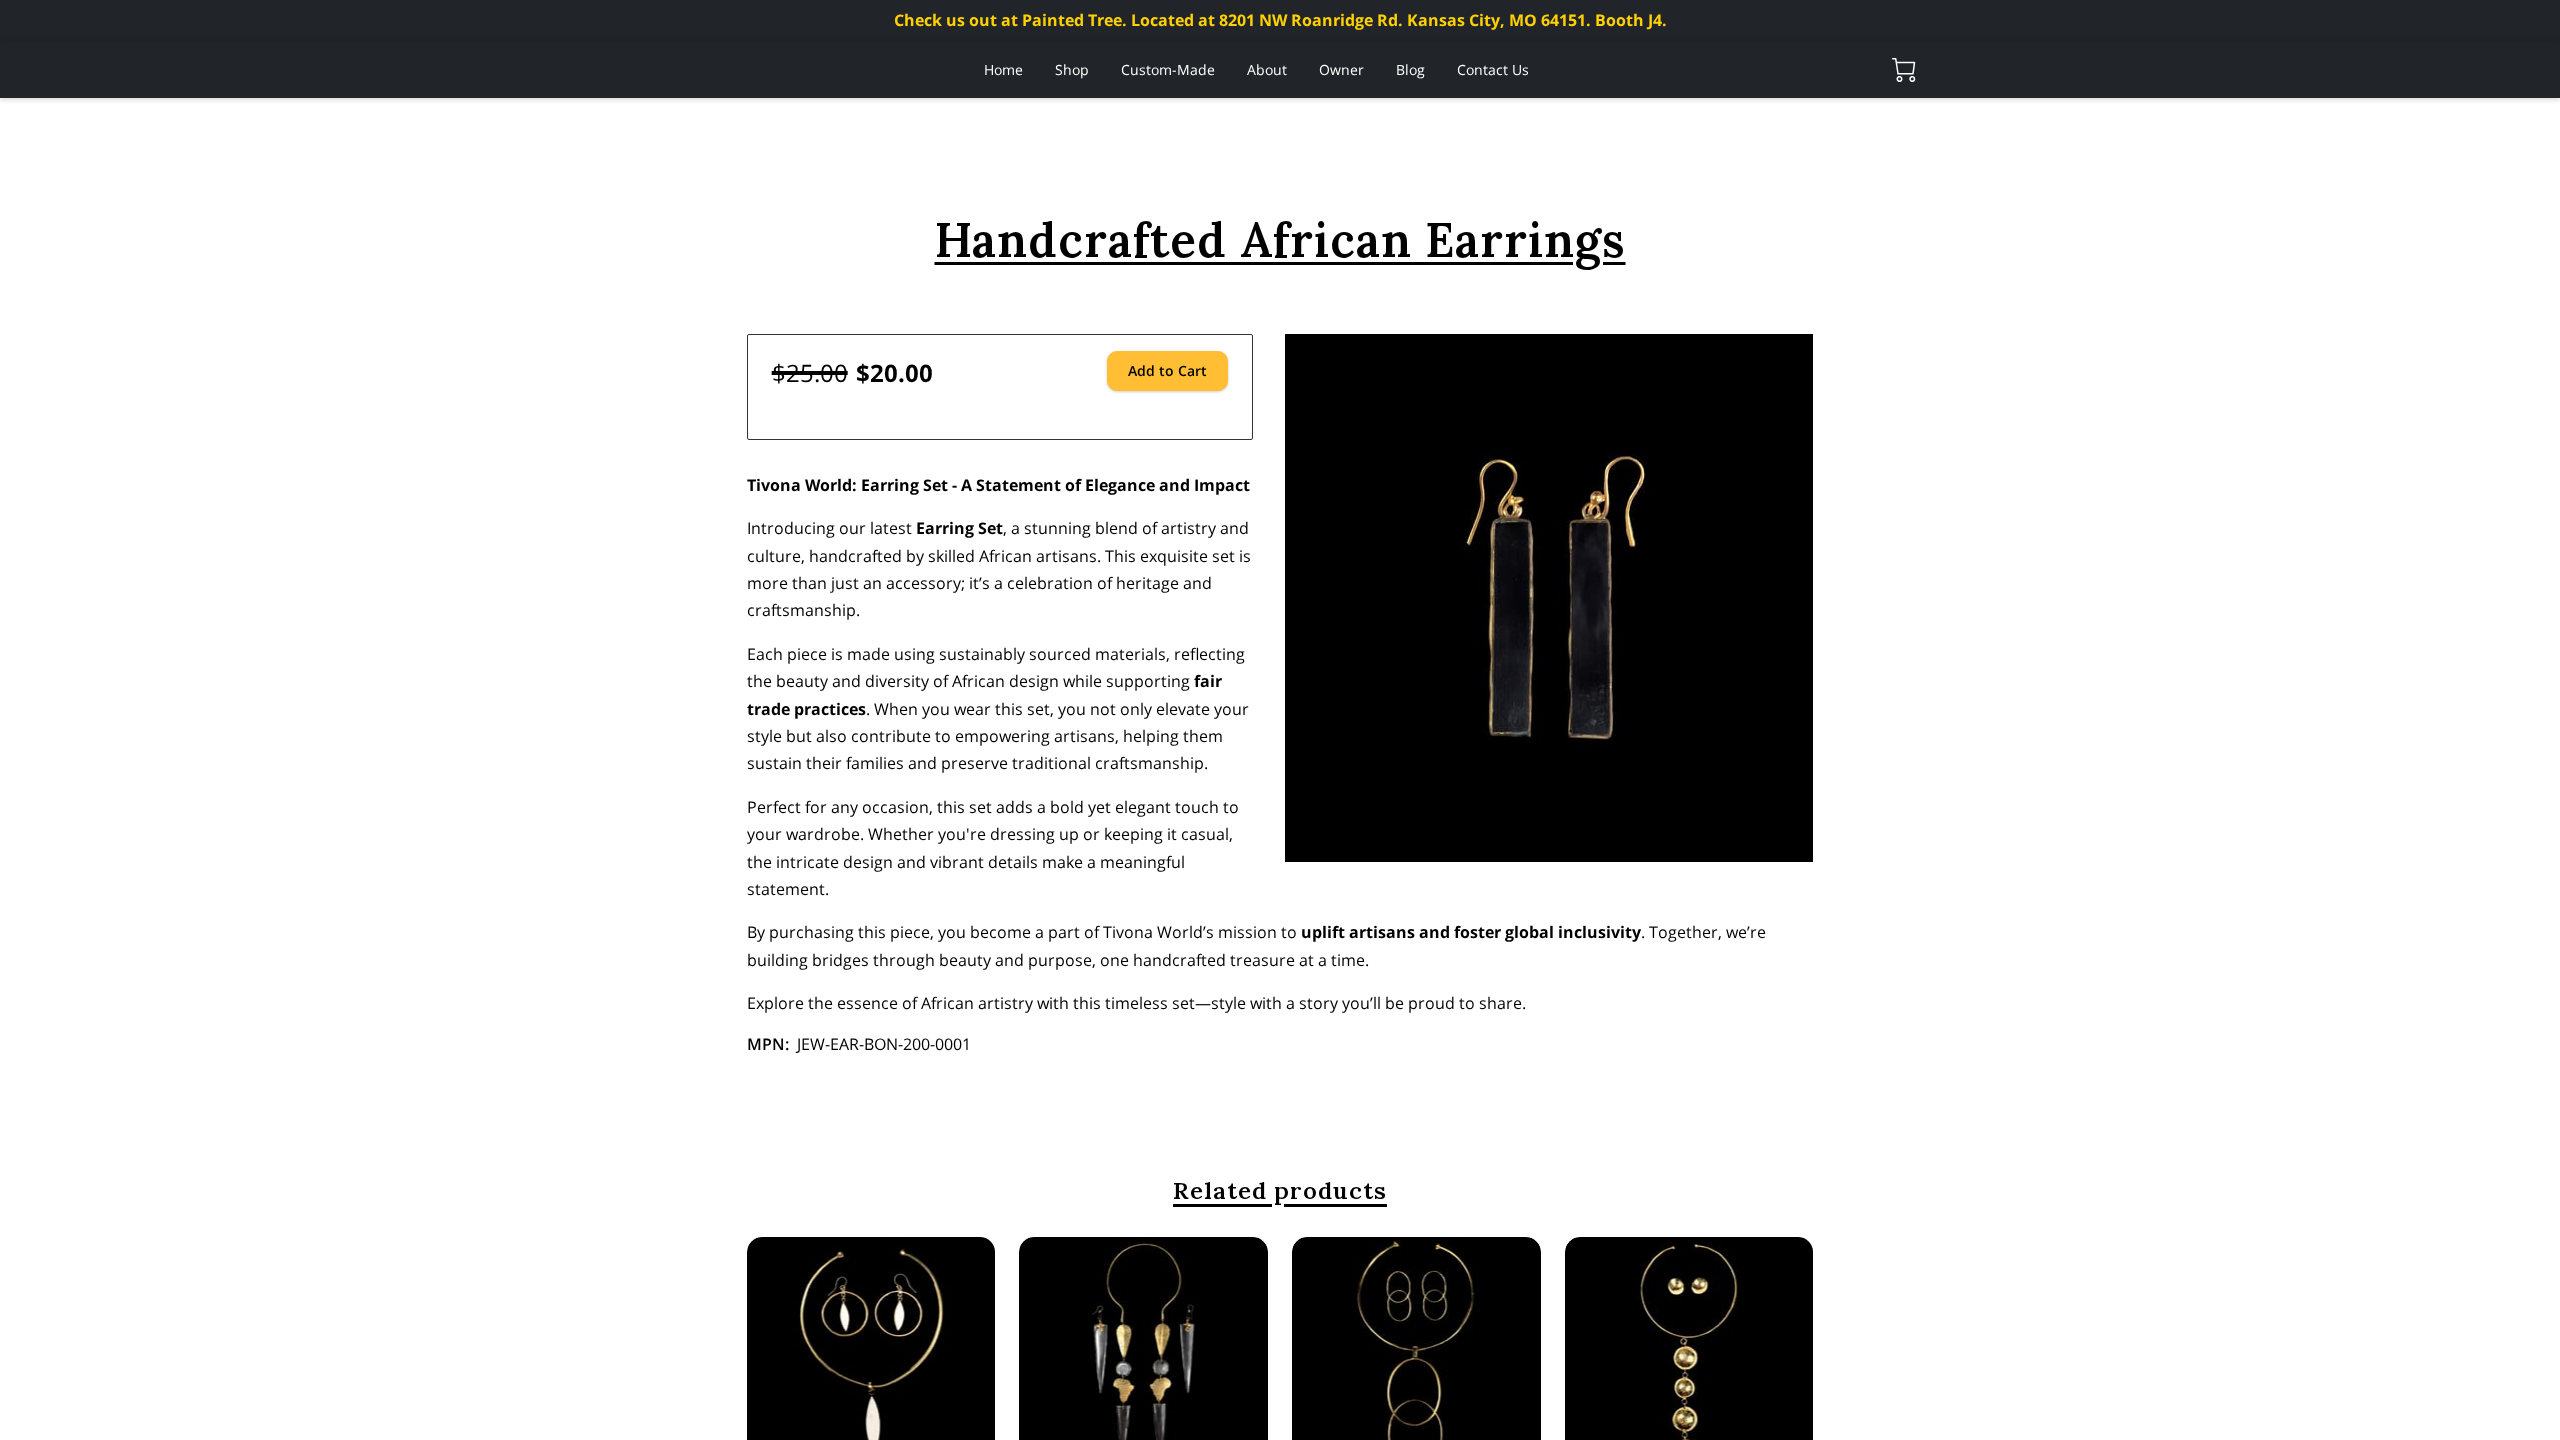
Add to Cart (1167, 370)
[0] (1904, 70)
